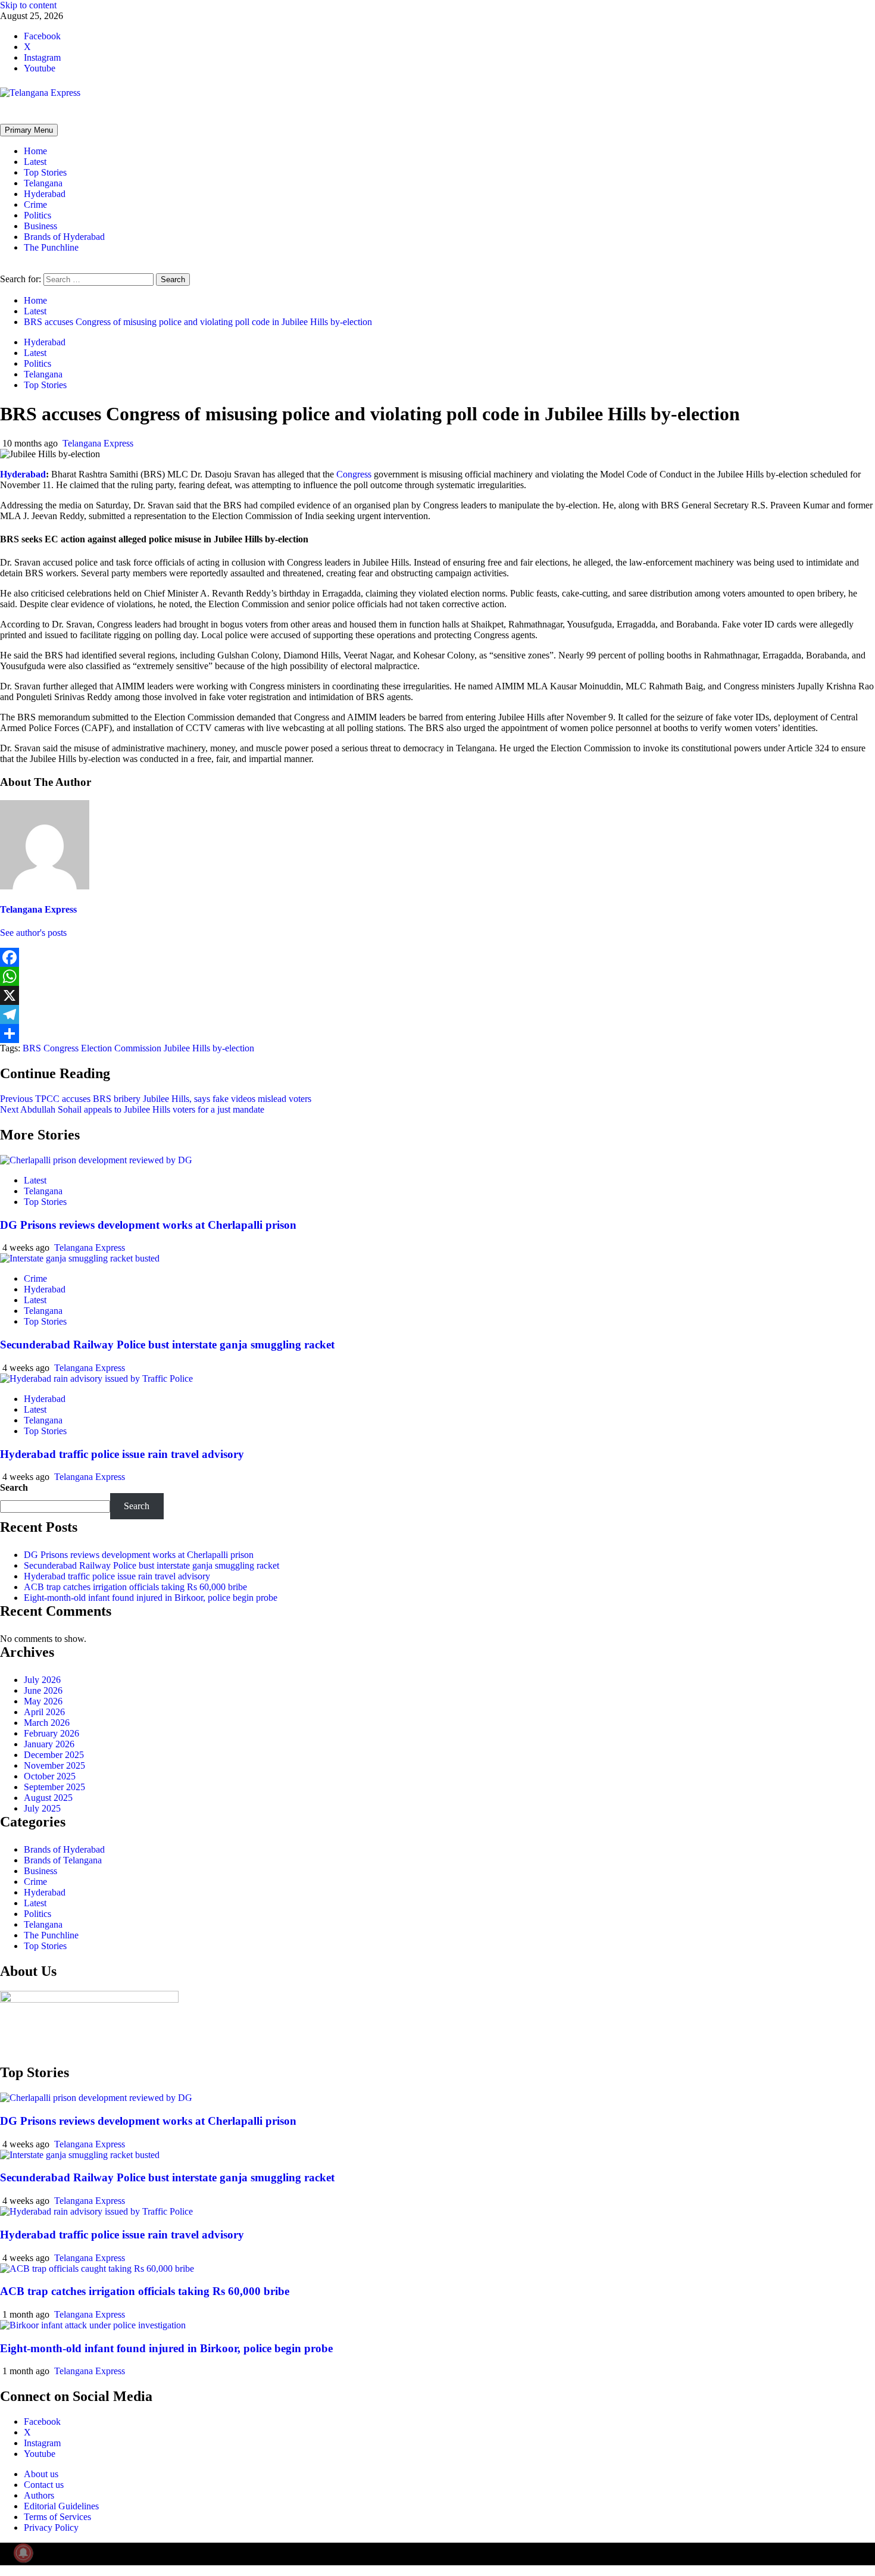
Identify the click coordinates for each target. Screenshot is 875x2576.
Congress (354, 474)
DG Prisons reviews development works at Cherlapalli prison (148, 1225)
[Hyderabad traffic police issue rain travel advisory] (96, 1378)
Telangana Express (98, 443)
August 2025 (48, 1798)
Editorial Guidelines (61, 2506)
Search (14, 1487)
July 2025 (42, 1808)
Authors (39, 2495)
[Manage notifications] (23, 2553)
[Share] (437, 1033)
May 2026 (43, 1701)
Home (35, 151)
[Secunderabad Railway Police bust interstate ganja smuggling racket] (80, 1258)
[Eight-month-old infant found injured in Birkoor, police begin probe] (93, 2325)
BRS (32, 1048)
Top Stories (45, 172)
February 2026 (51, 1733)
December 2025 (54, 1755)
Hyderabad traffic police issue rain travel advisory (122, 1454)
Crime (35, 204)
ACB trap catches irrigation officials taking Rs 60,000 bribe (135, 1587)
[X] (437, 995)
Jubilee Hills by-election (209, 1048)
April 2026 (44, 1712)
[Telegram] (437, 1014)
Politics (37, 215)
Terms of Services (57, 2517)
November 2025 (54, 1765)
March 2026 (47, 1723)
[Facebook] (437, 957)
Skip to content (28, 5)
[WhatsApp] (437, 976)
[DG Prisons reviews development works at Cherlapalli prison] (96, 1160)
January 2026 (49, 1744)
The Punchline (51, 247)
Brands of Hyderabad (64, 237)
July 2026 (42, 1680)
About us (41, 2474)
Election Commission (121, 1048)
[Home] (4, 118)
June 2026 (43, 1690)
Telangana (43, 183)
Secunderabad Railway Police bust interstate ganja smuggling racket (167, 1345)
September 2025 (54, 1787)
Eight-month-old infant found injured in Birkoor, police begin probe (151, 1598)
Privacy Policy (51, 2527)
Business (40, 226)
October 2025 (50, 1776)
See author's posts (33, 933)
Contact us (44, 2485)
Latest (35, 162)
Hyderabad (45, 194)
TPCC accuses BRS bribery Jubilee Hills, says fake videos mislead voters (156, 1099)
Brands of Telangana (63, 1860)
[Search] (4, 268)
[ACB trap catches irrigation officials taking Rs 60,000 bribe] (97, 2269)
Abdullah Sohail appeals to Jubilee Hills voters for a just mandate (132, 1109)
